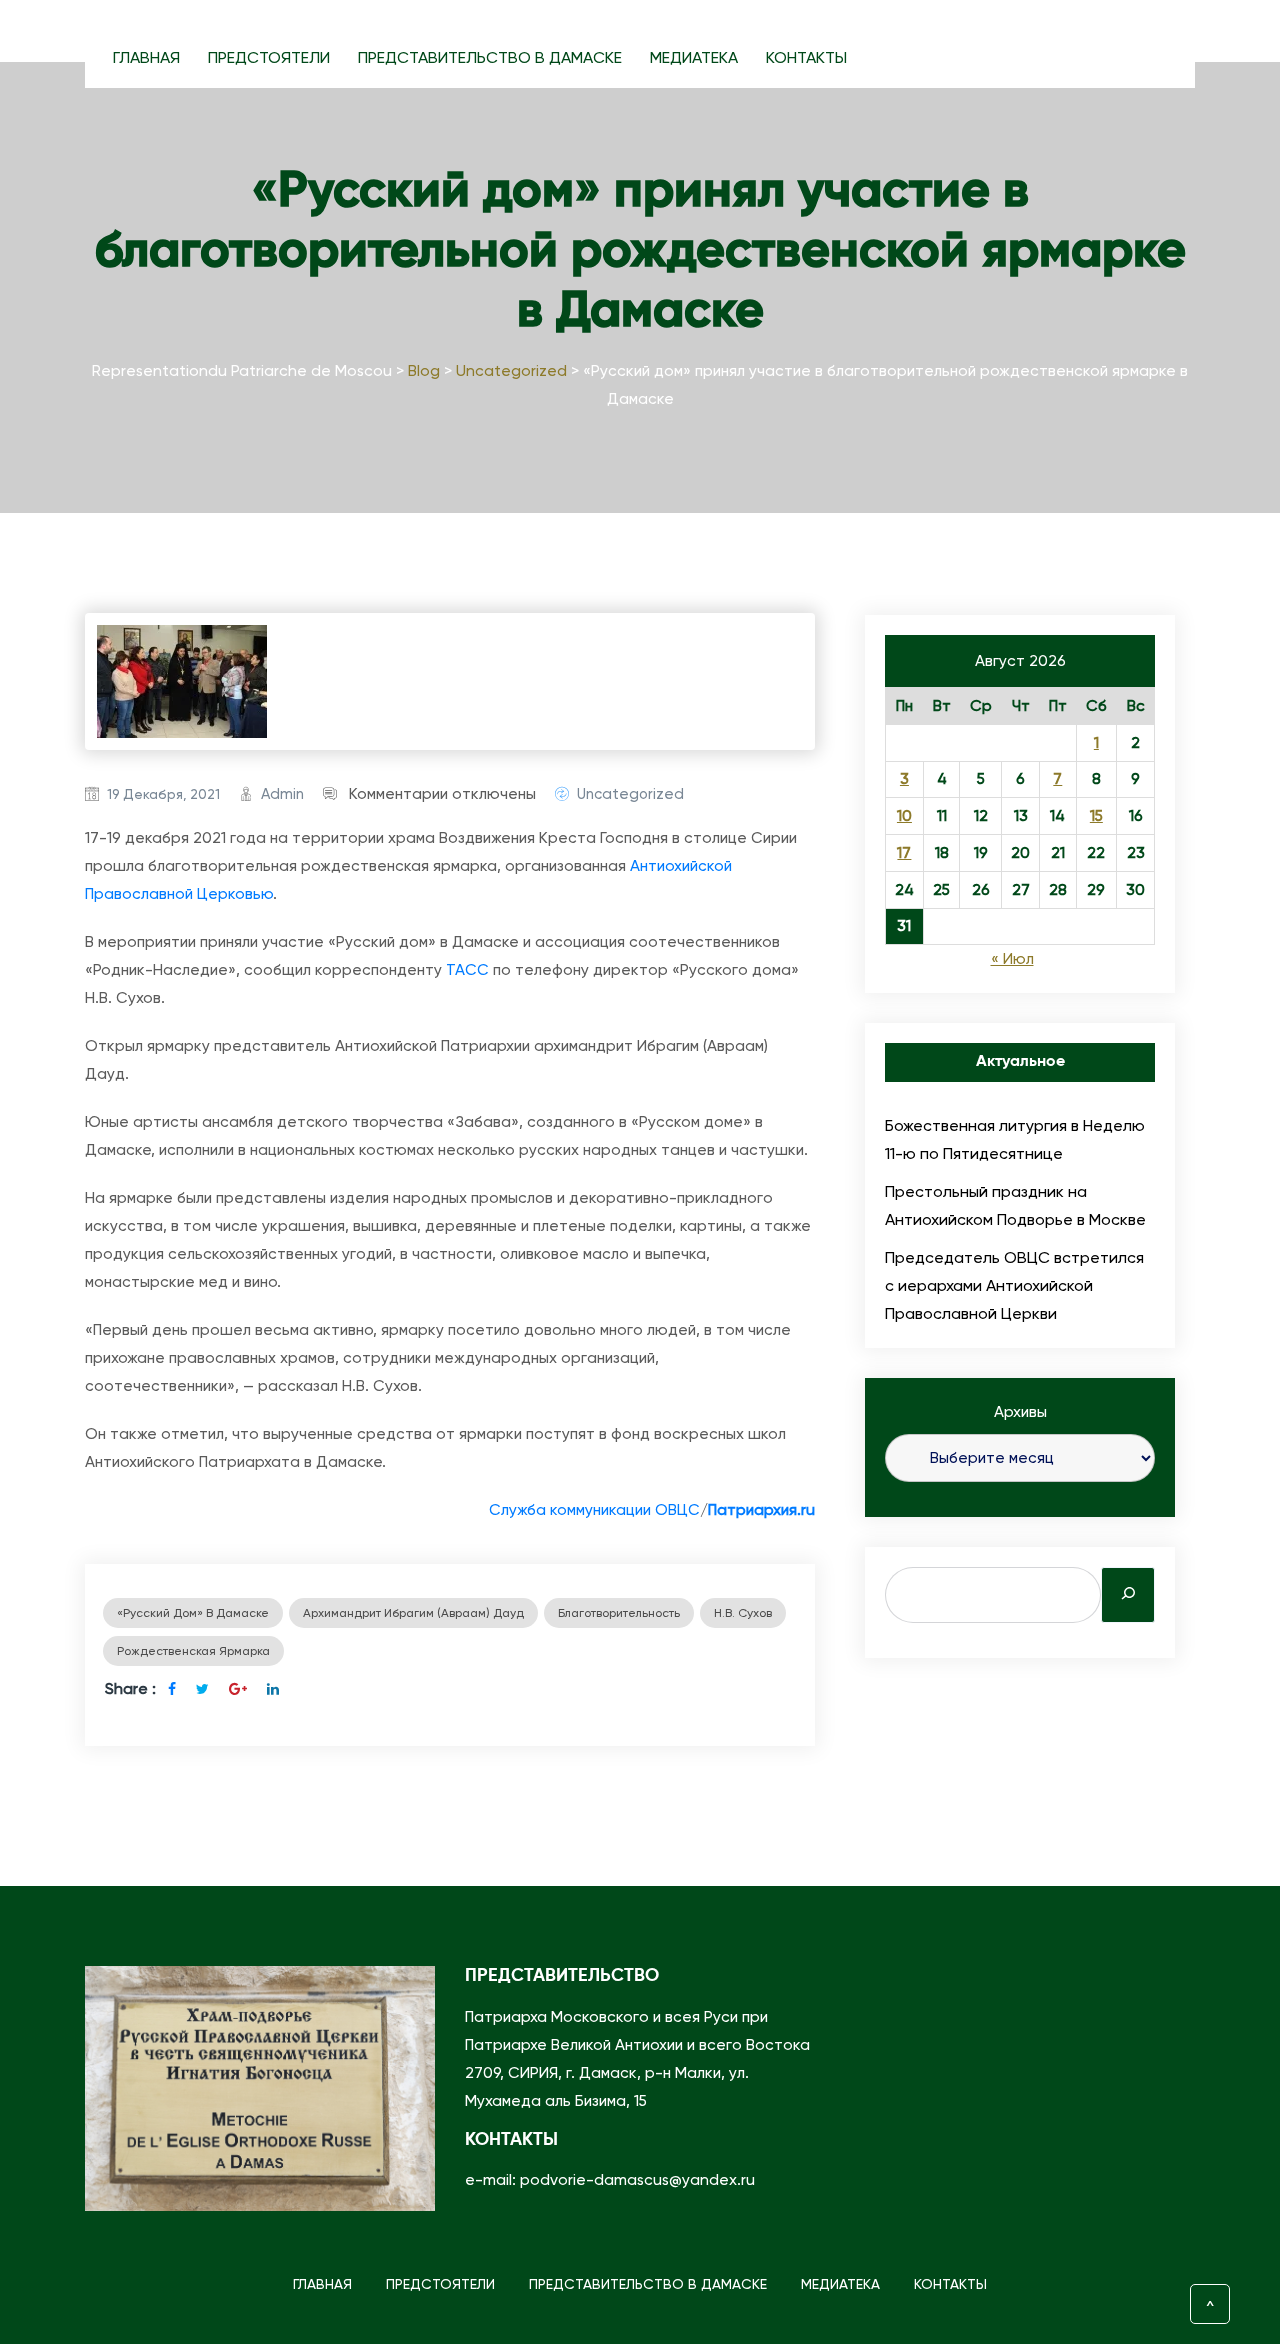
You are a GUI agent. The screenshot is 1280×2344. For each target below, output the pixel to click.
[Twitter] (202, 1689)
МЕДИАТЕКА (694, 57)
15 (1096, 816)
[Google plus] (238, 1689)
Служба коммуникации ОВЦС (594, 1510)
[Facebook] (172, 1689)
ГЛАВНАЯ (146, 57)
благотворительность (619, 1613)
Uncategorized (630, 794)
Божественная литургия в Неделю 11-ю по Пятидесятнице (1015, 1139)
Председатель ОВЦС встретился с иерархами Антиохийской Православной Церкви (1014, 1285)
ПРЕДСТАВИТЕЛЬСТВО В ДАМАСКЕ (490, 57)
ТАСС (467, 970)
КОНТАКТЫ (806, 57)
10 (904, 816)
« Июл (1012, 959)
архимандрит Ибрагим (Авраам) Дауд (413, 1613)
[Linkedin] (273, 1689)
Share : (130, 1688)
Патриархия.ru (761, 1510)
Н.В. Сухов (743, 1613)
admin (282, 794)
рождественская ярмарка (193, 1651)
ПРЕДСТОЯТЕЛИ (269, 57)
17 (904, 853)
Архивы (1020, 1412)
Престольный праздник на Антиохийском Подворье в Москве (1015, 1205)
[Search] (1128, 1595)
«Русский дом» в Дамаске (193, 1613)
